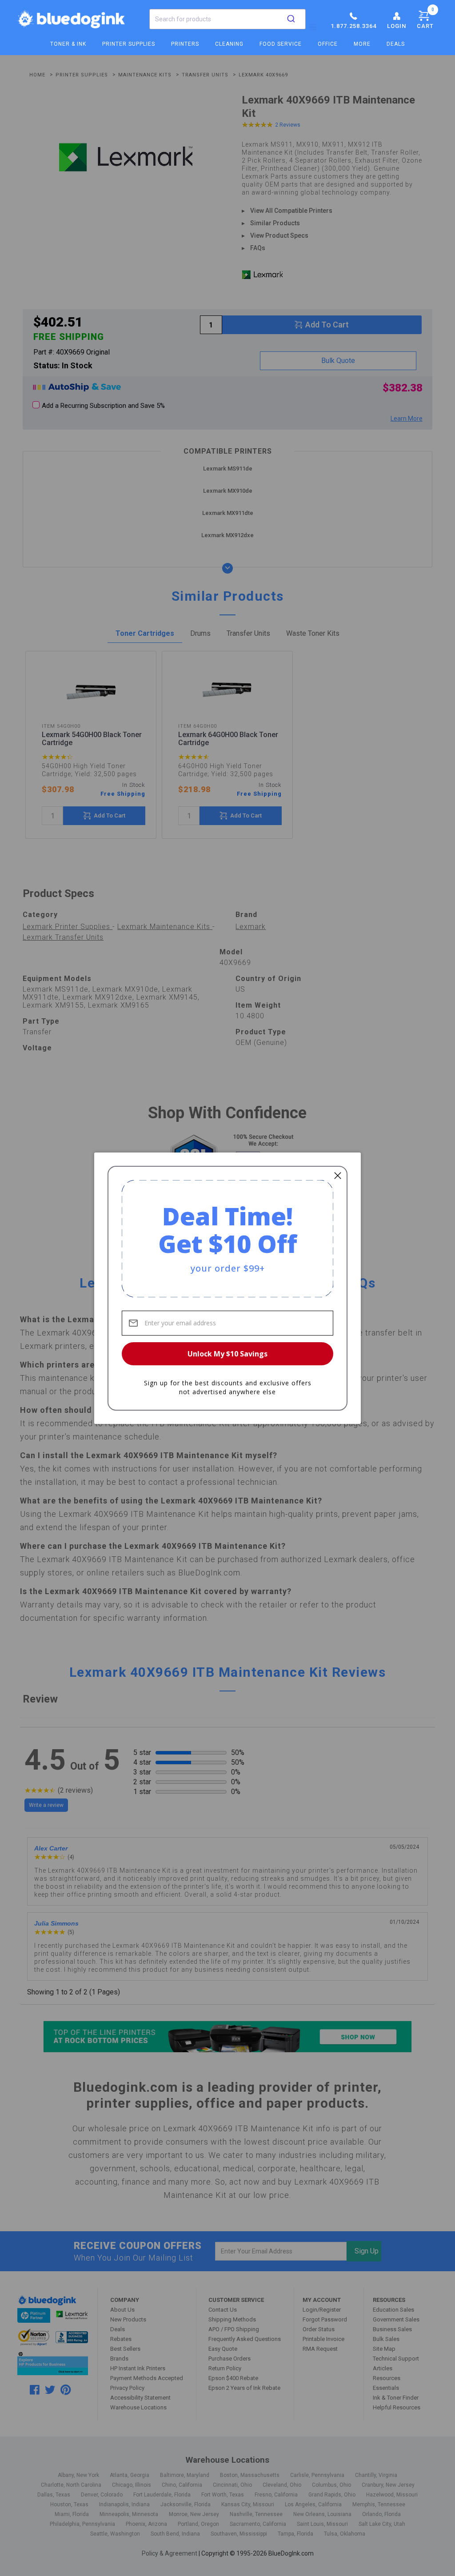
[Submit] (291, 19)
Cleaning (229, 44)
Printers (185, 44)
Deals (396, 44)
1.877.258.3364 (353, 26)
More (362, 44)
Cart (425, 18)
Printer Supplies (129, 44)
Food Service (281, 44)
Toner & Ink (68, 44)
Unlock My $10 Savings (227, 1354)
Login (397, 26)
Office (328, 44)
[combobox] (227, 19)
